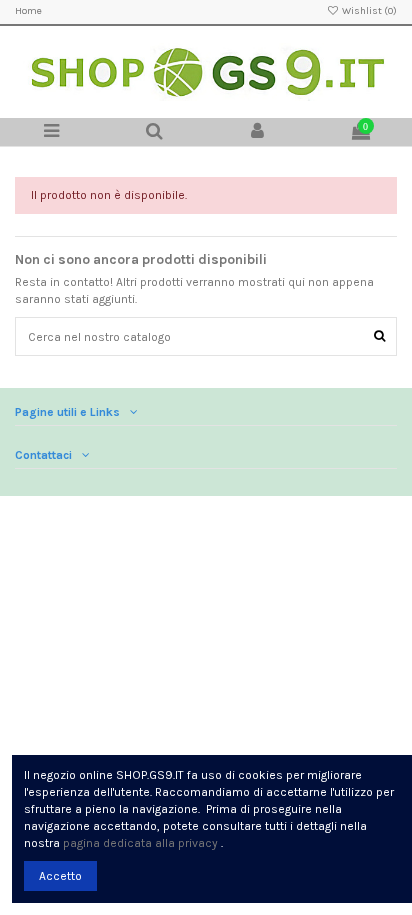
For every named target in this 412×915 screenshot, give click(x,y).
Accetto (60, 876)
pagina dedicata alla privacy (140, 843)
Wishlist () (368, 11)
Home (28, 11)
